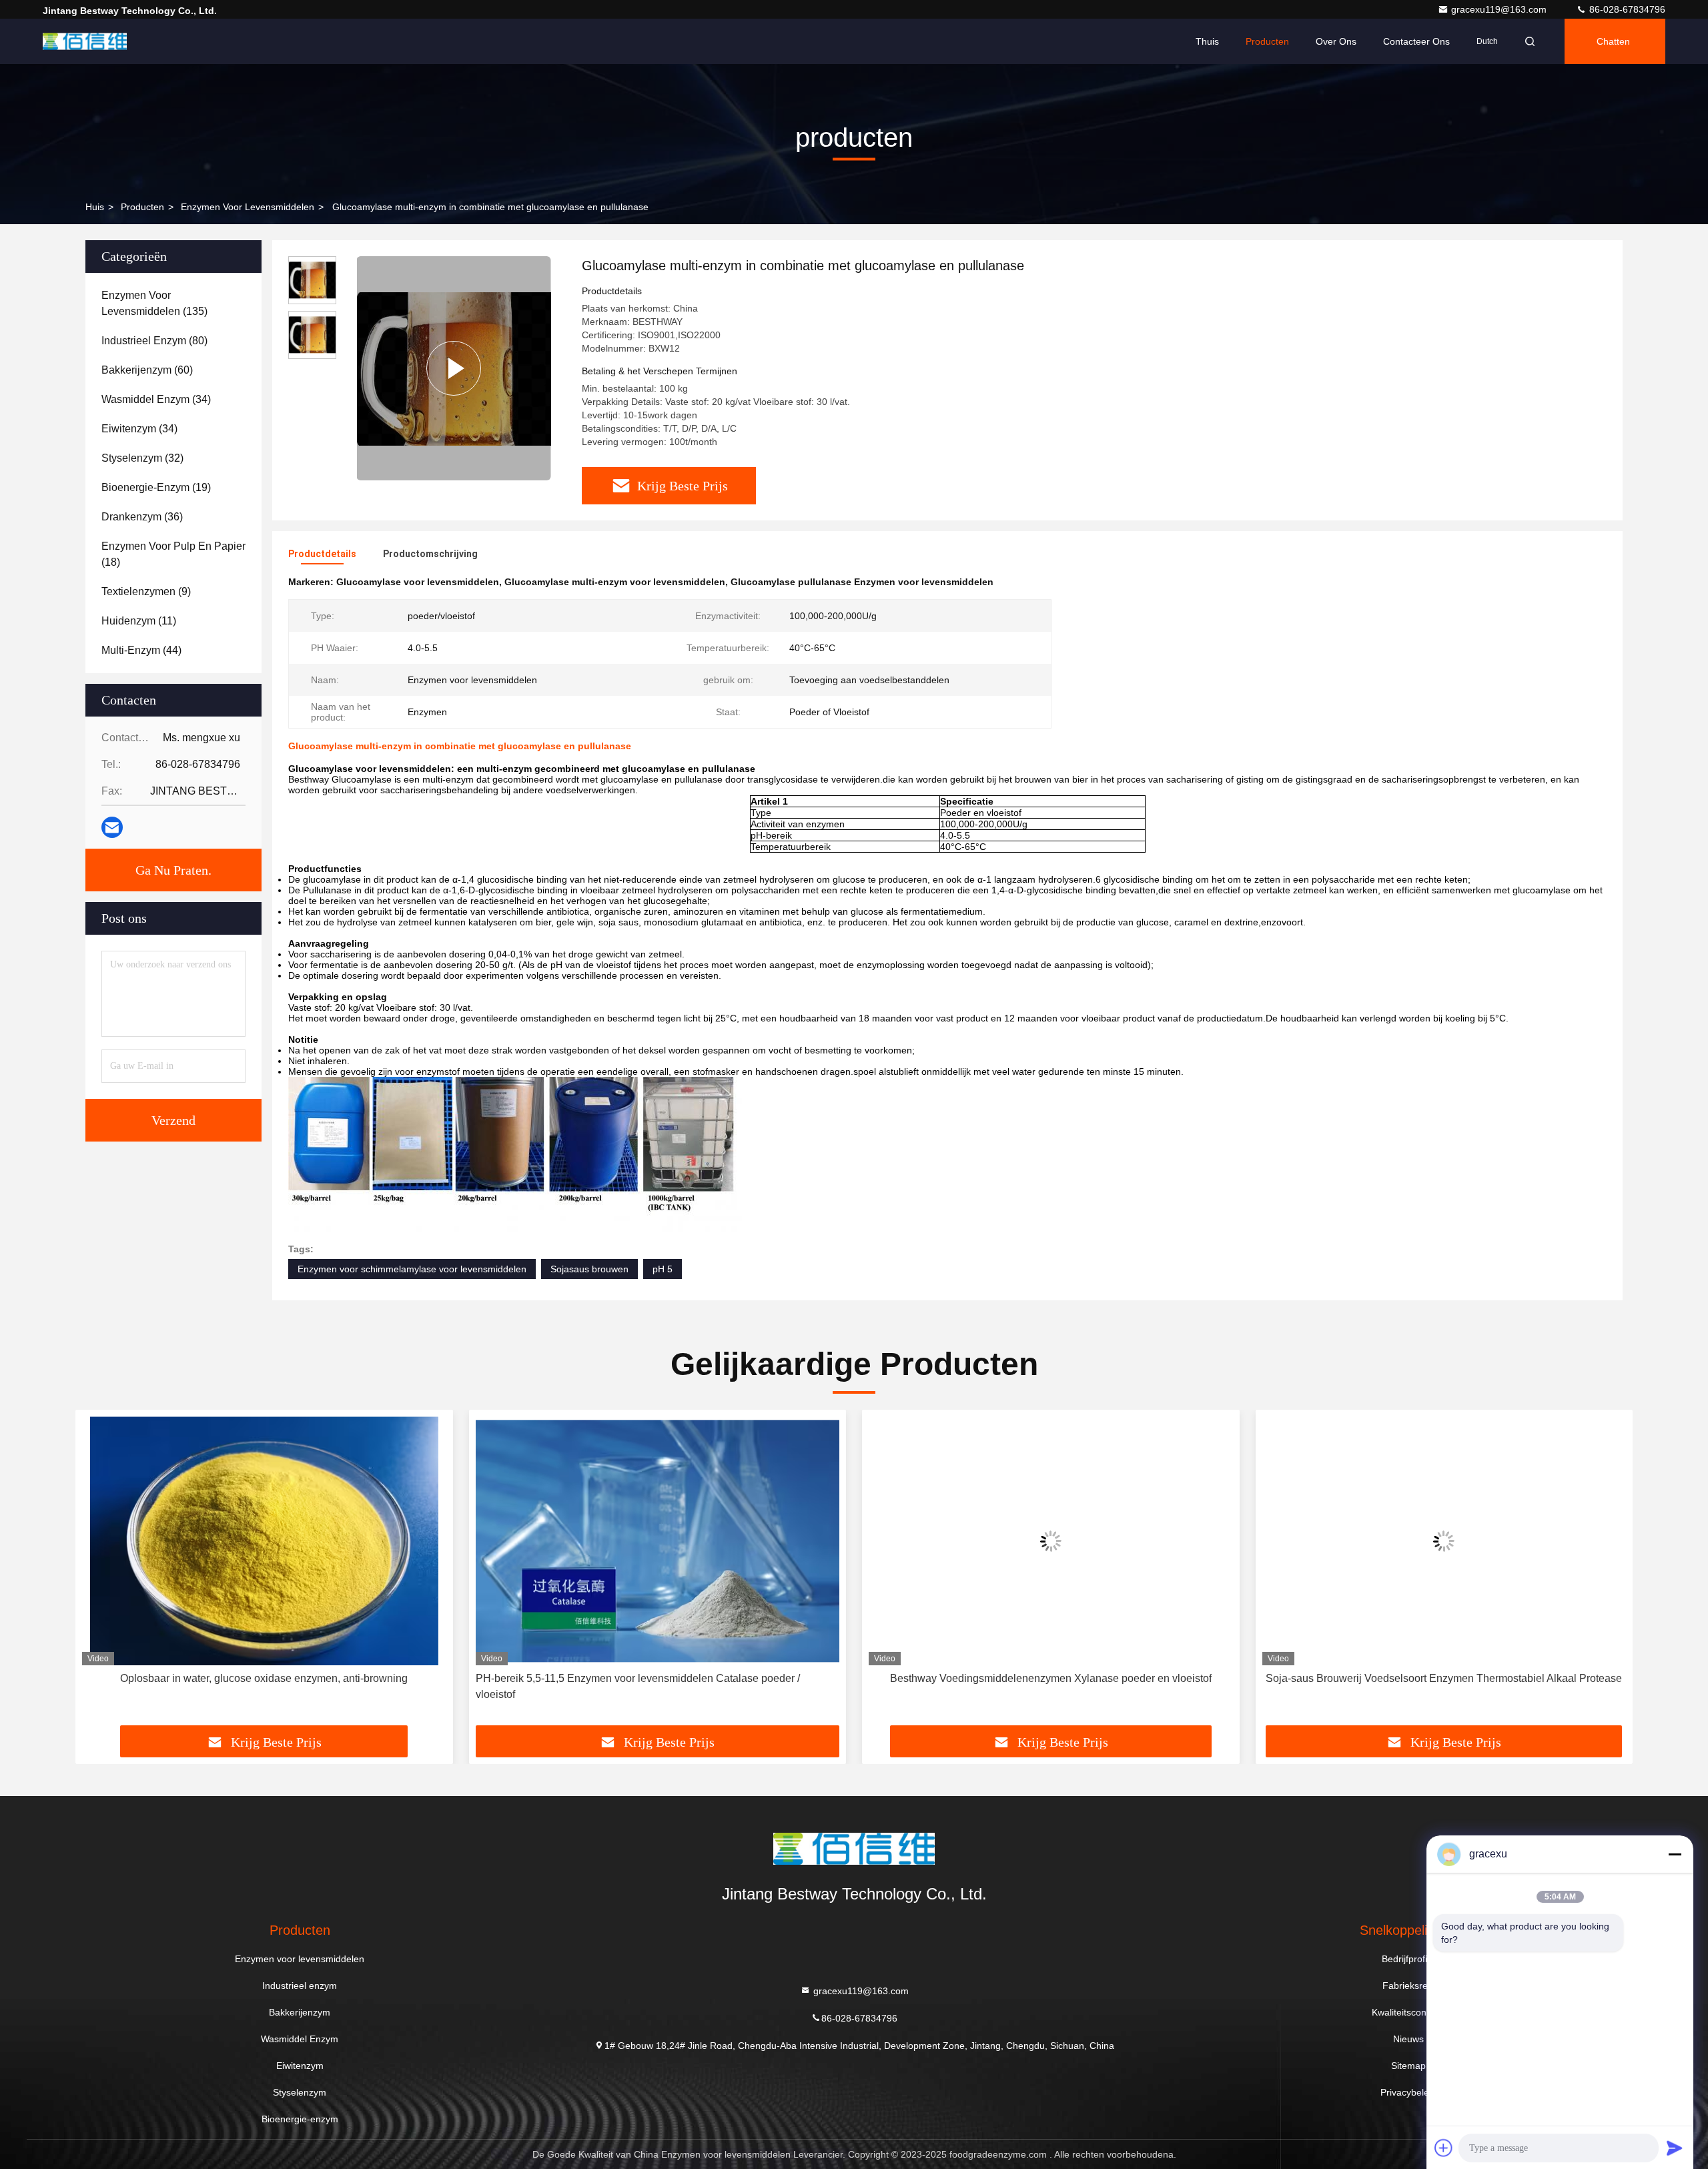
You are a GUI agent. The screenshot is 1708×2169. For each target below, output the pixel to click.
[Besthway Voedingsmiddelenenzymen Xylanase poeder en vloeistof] (1051, 1541)
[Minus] (1675, 1854)
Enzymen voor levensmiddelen (248, 207)
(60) (147, 370)
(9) (146, 591)
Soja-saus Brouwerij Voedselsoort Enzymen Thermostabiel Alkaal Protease (1444, 1678)
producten (142, 207)
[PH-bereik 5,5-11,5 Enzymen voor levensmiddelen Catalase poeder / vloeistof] (658, 1541)
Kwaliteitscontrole (1408, 2012)
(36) (142, 517)
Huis (95, 207)
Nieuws (1408, 2039)
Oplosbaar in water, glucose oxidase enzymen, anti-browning (264, 1678)
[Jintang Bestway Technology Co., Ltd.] (85, 41)
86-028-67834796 (1626, 9)
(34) (156, 399)
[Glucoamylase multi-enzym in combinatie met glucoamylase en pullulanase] (454, 368)
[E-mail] (112, 827)
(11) (139, 621)
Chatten (1613, 41)
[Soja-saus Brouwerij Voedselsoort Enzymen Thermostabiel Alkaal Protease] (1444, 1541)
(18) (173, 554)
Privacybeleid (1408, 2092)
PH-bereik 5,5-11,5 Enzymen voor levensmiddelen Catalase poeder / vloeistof (638, 1686)
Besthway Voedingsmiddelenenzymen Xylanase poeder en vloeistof (1051, 1678)
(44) (141, 650)
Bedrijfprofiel (1408, 1959)
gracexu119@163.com (1500, 9)
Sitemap (1408, 2066)
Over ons (1336, 41)
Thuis (1207, 41)
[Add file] (1444, 2148)
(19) (156, 487)
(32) (142, 458)
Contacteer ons (1416, 41)
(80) (154, 341)
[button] (99, 1573)
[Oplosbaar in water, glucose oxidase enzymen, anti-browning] (264, 1541)
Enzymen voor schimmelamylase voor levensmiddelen (412, 1269)
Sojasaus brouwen (589, 1269)
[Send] (1675, 2148)
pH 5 (663, 1269)
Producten (1267, 41)
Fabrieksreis (1408, 1986)
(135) (154, 303)
